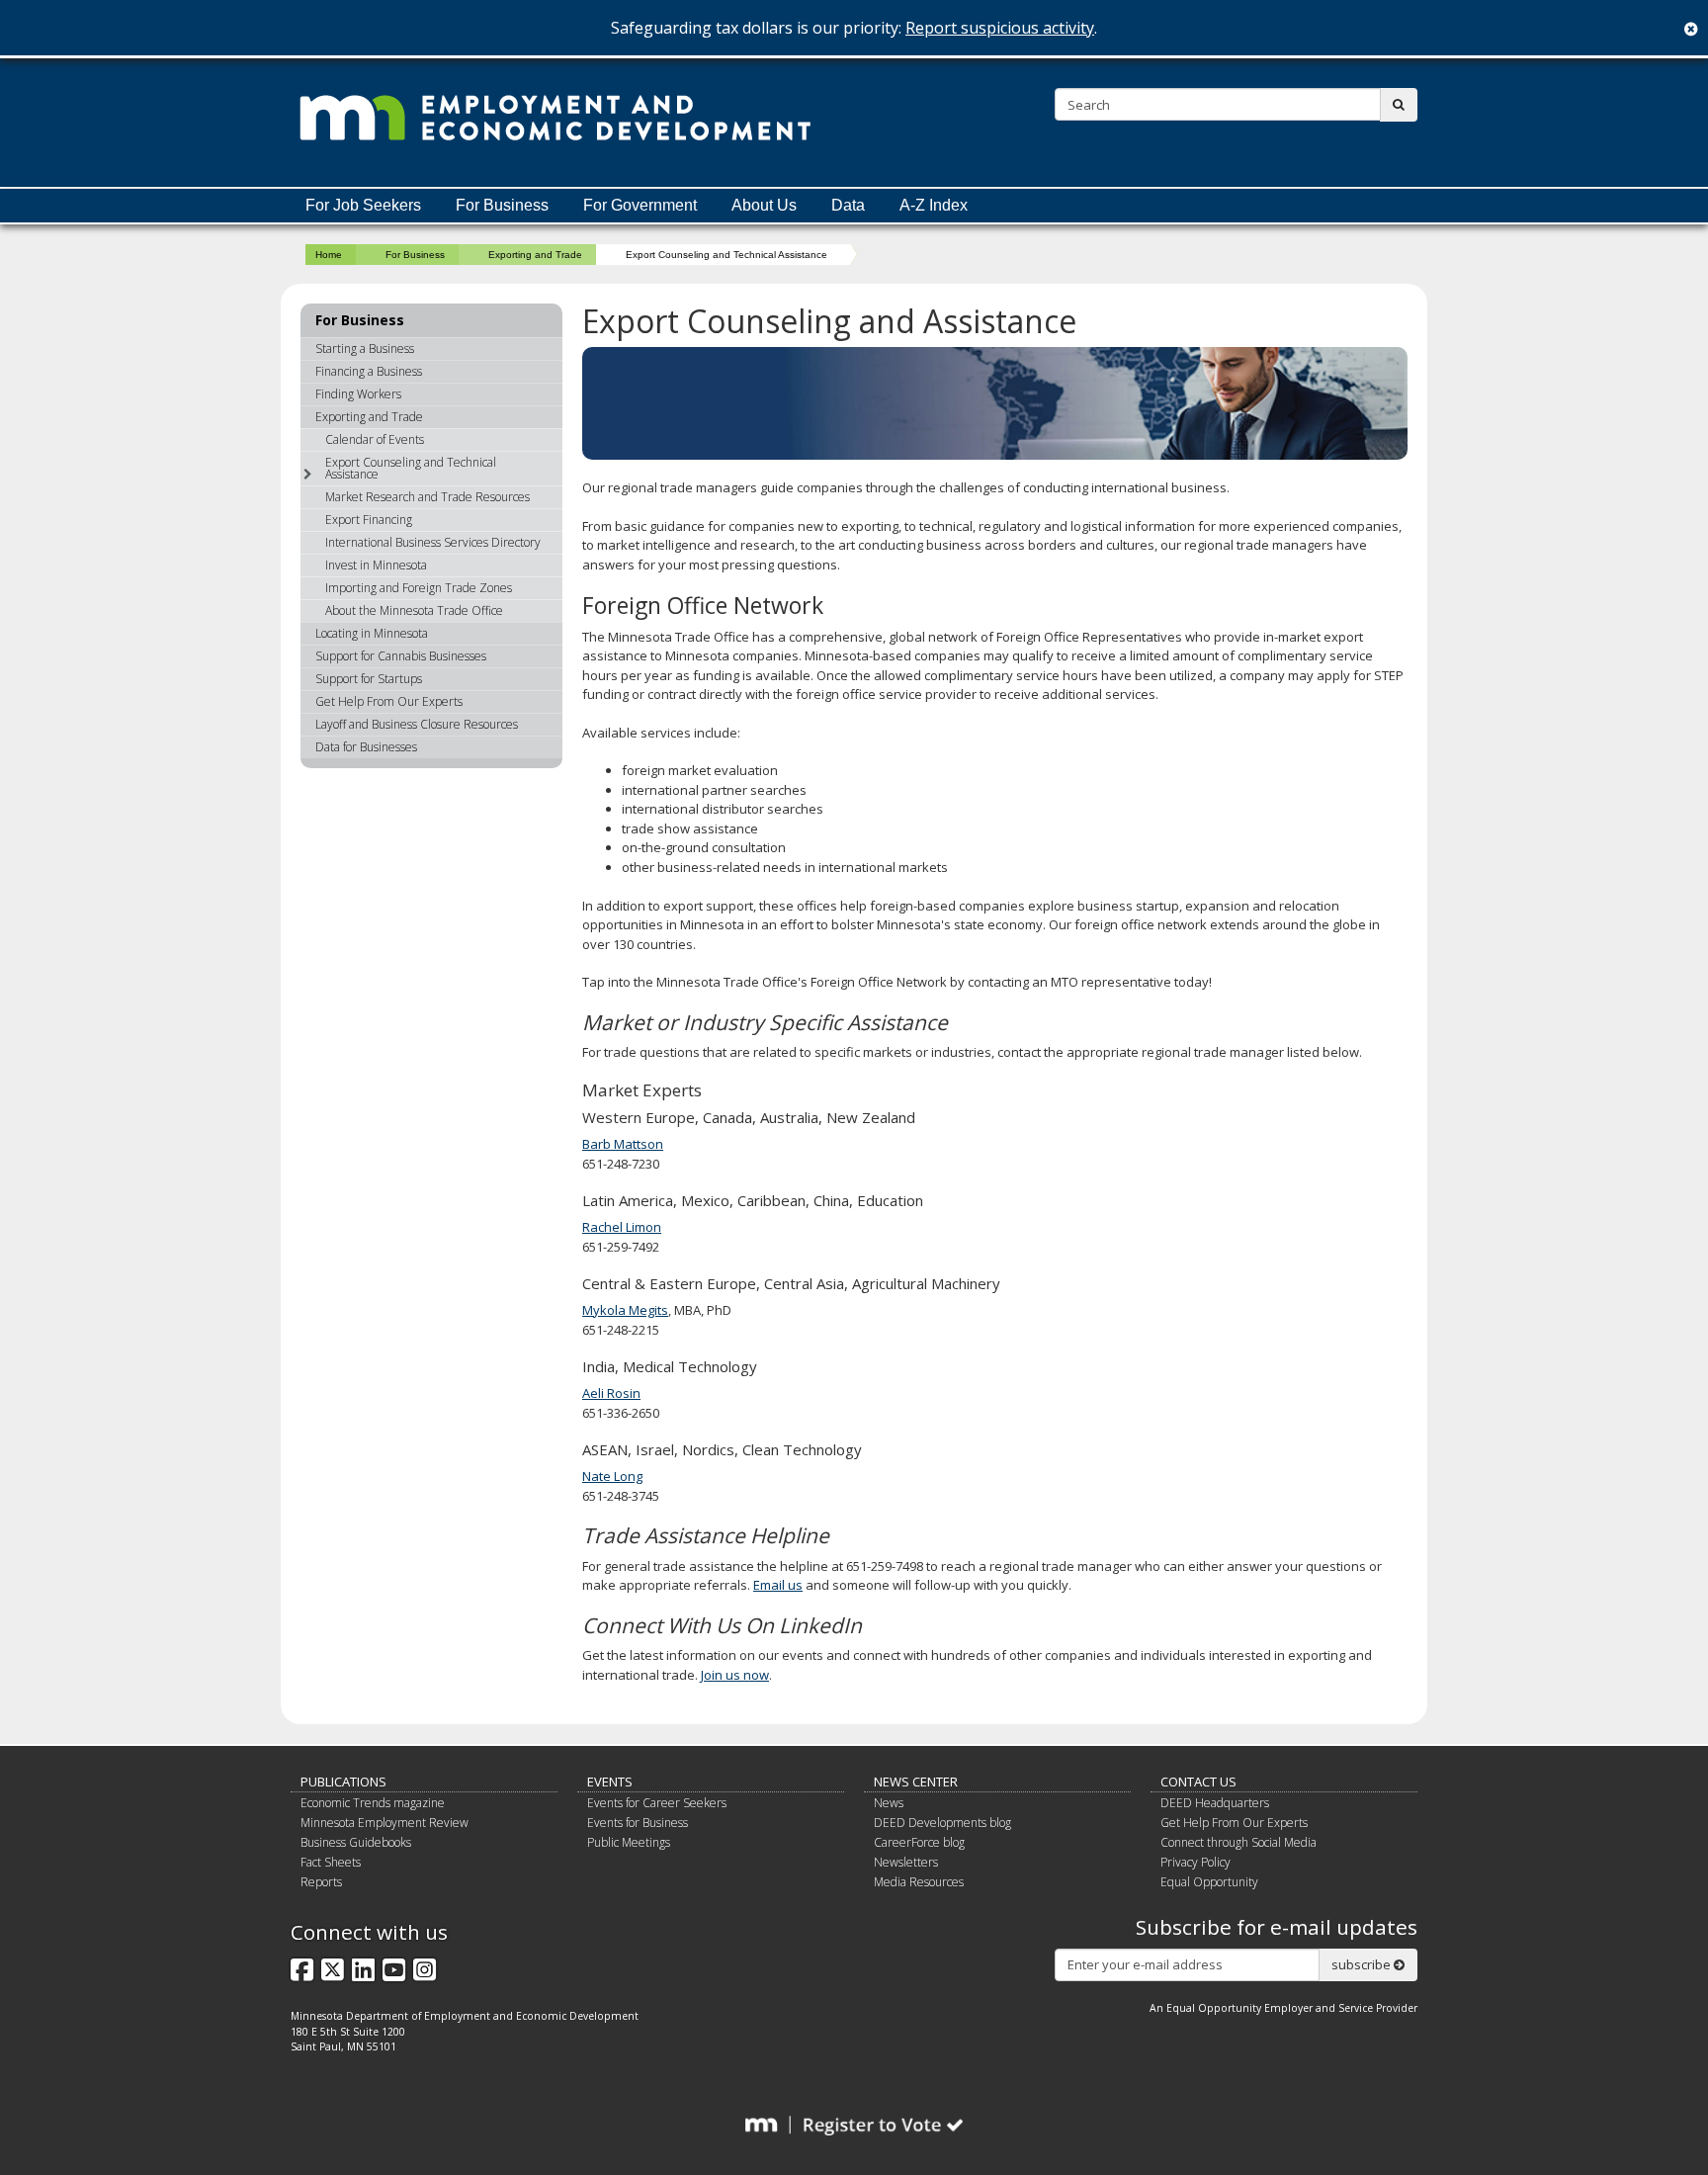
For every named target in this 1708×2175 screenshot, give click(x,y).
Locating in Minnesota (372, 633)
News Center (916, 1782)
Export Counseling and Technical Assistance (411, 468)
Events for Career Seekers (657, 1803)
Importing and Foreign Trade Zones (419, 588)
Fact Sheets (331, 1862)
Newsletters (906, 1862)
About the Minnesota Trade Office (414, 610)
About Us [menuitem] (764, 205)
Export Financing (369, 520)
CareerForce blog (919, 1842)
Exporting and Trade (535, 255)
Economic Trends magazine (373, 1803)
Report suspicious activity (1000, 28)
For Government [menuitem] (640, 205)
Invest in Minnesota (376, 565)
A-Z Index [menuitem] (934, 205)
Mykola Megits (625, 1310)
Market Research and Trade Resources (427, 497)
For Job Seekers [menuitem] (363, 205)
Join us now (735, 1675)
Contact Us (1198, 1782)
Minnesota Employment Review (384, 1823)
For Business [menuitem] (502, 205)
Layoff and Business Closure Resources (417, 724)
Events (610, 1782)
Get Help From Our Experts (389, 701)
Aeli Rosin (611, 1393)
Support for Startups (369, 679)
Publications (343, 1782)
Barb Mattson (623, 1144)
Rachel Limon (622, 1227)
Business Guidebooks (356, 1842)
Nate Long (612, 1476)
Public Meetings (629, 1842)
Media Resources (919, 1882)
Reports (321, 1882)
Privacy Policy (1196, 1862)
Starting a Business (365, 348)
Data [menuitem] (848, 205)
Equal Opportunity (1209, 1882)
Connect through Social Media (1238, 1842)
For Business (415, 255)
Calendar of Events (375, 439)
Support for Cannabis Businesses (401, 656)
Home (329, 255)
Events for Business (638, 1823)
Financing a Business (369, 371)
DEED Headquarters (1215, 1803)
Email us (778, 1585)
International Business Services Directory (433, 542)
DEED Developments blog (942, 1823)
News (889, 1803)
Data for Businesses (366, 747)
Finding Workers (358, 394)
